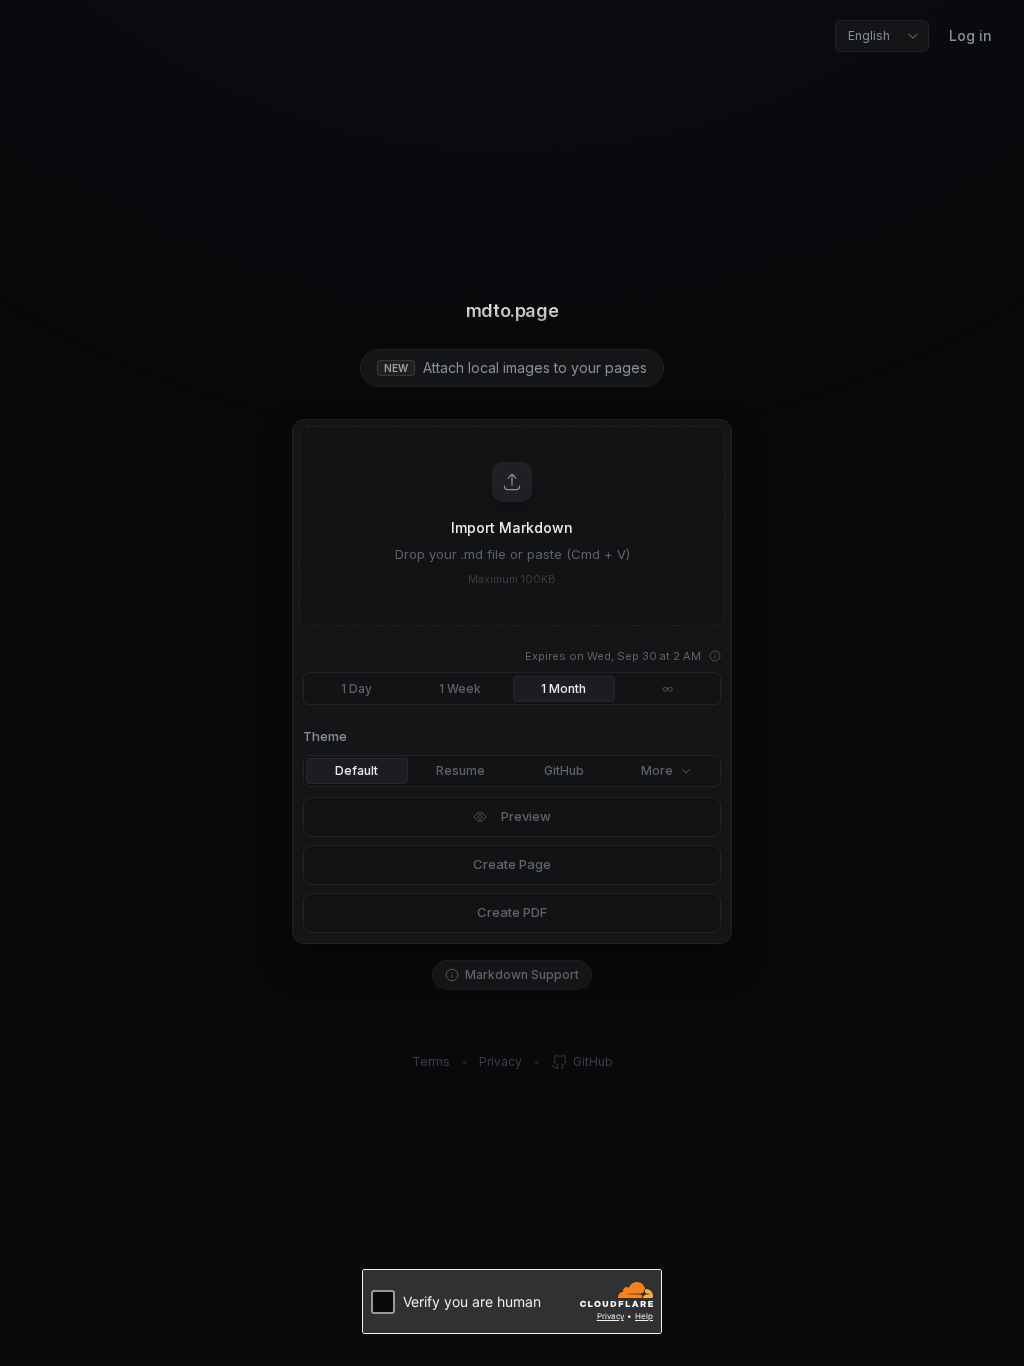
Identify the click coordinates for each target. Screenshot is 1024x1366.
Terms (431, 1061)
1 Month (563, 688)
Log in (970, 35)
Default (356, 770)
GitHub (564, 770)
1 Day (356, 688)
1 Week (460, 688)
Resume (460, 770)
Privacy (500, 1061)
